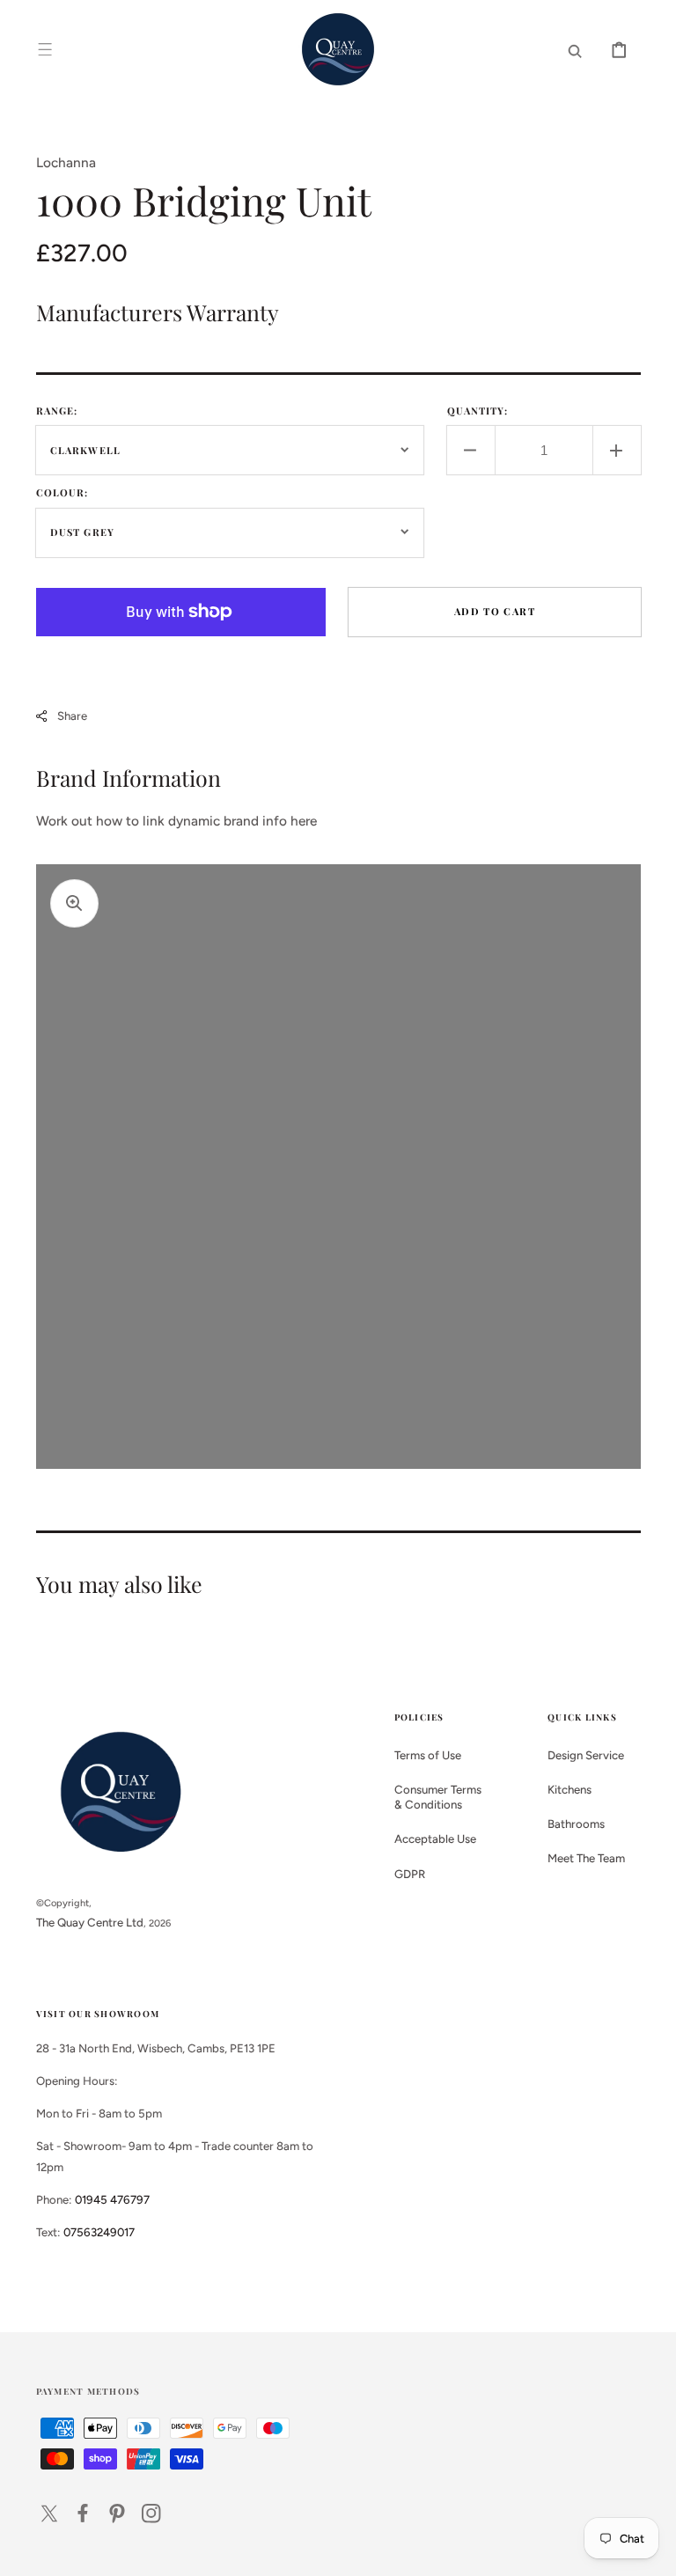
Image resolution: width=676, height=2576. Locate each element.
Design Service (586, 1755)
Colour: (62, 492)
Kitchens (569, 1789)
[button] (45, 49)
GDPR (410, 1874)
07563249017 (99, 2232)
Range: (57, 411)
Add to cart (495, 611)
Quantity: (478, 411)
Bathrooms (576, 1824)
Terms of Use (428, 1755)
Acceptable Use (435, 1838)
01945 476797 (112, 2199)
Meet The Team (586, 1858)
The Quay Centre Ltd (90, 1922)
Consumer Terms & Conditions (438, 1797)
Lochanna (66, 162)
